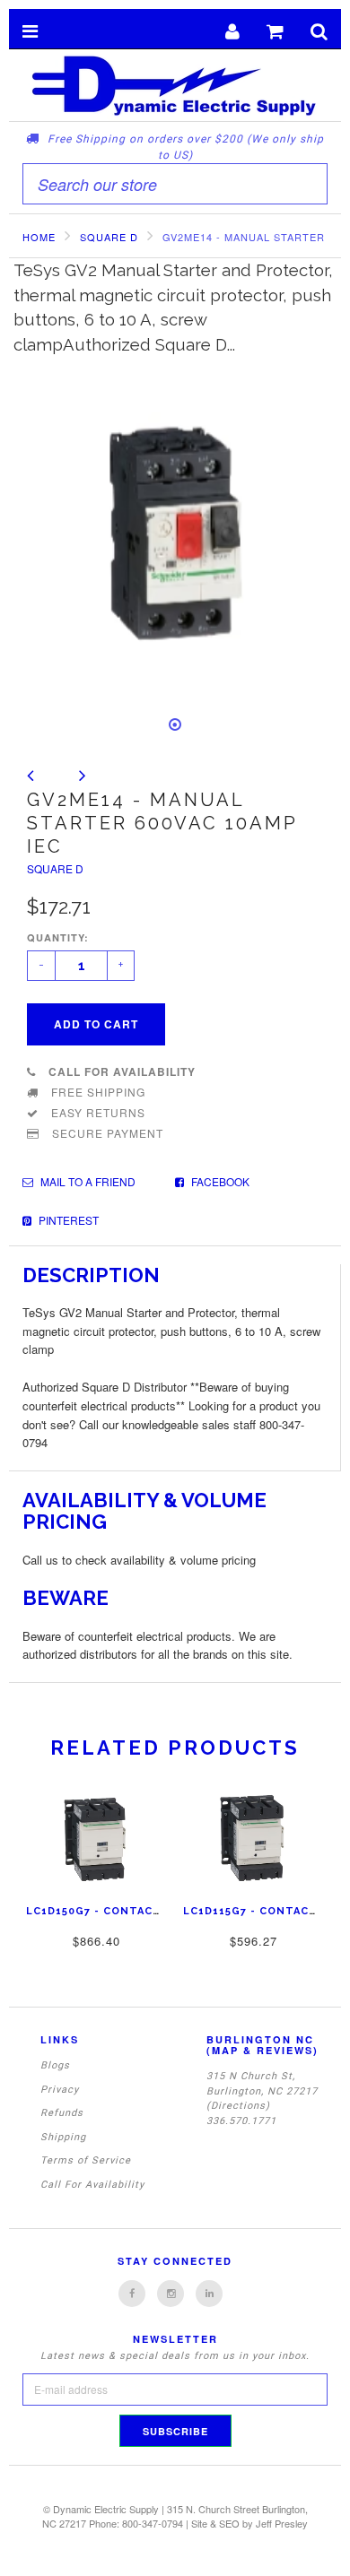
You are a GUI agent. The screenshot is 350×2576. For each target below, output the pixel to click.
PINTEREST (67, 1220)
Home (39, 237)
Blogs (55, 2065)
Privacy (60, 2090)
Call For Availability (92, 2185)
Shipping (63, 2137)
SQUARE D (109, 237)
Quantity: (58, 937)
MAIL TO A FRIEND (87, 1181)
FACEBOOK (219, 1181)
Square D (55, 868)
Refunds (62, 2113)
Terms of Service (86, 2160)
